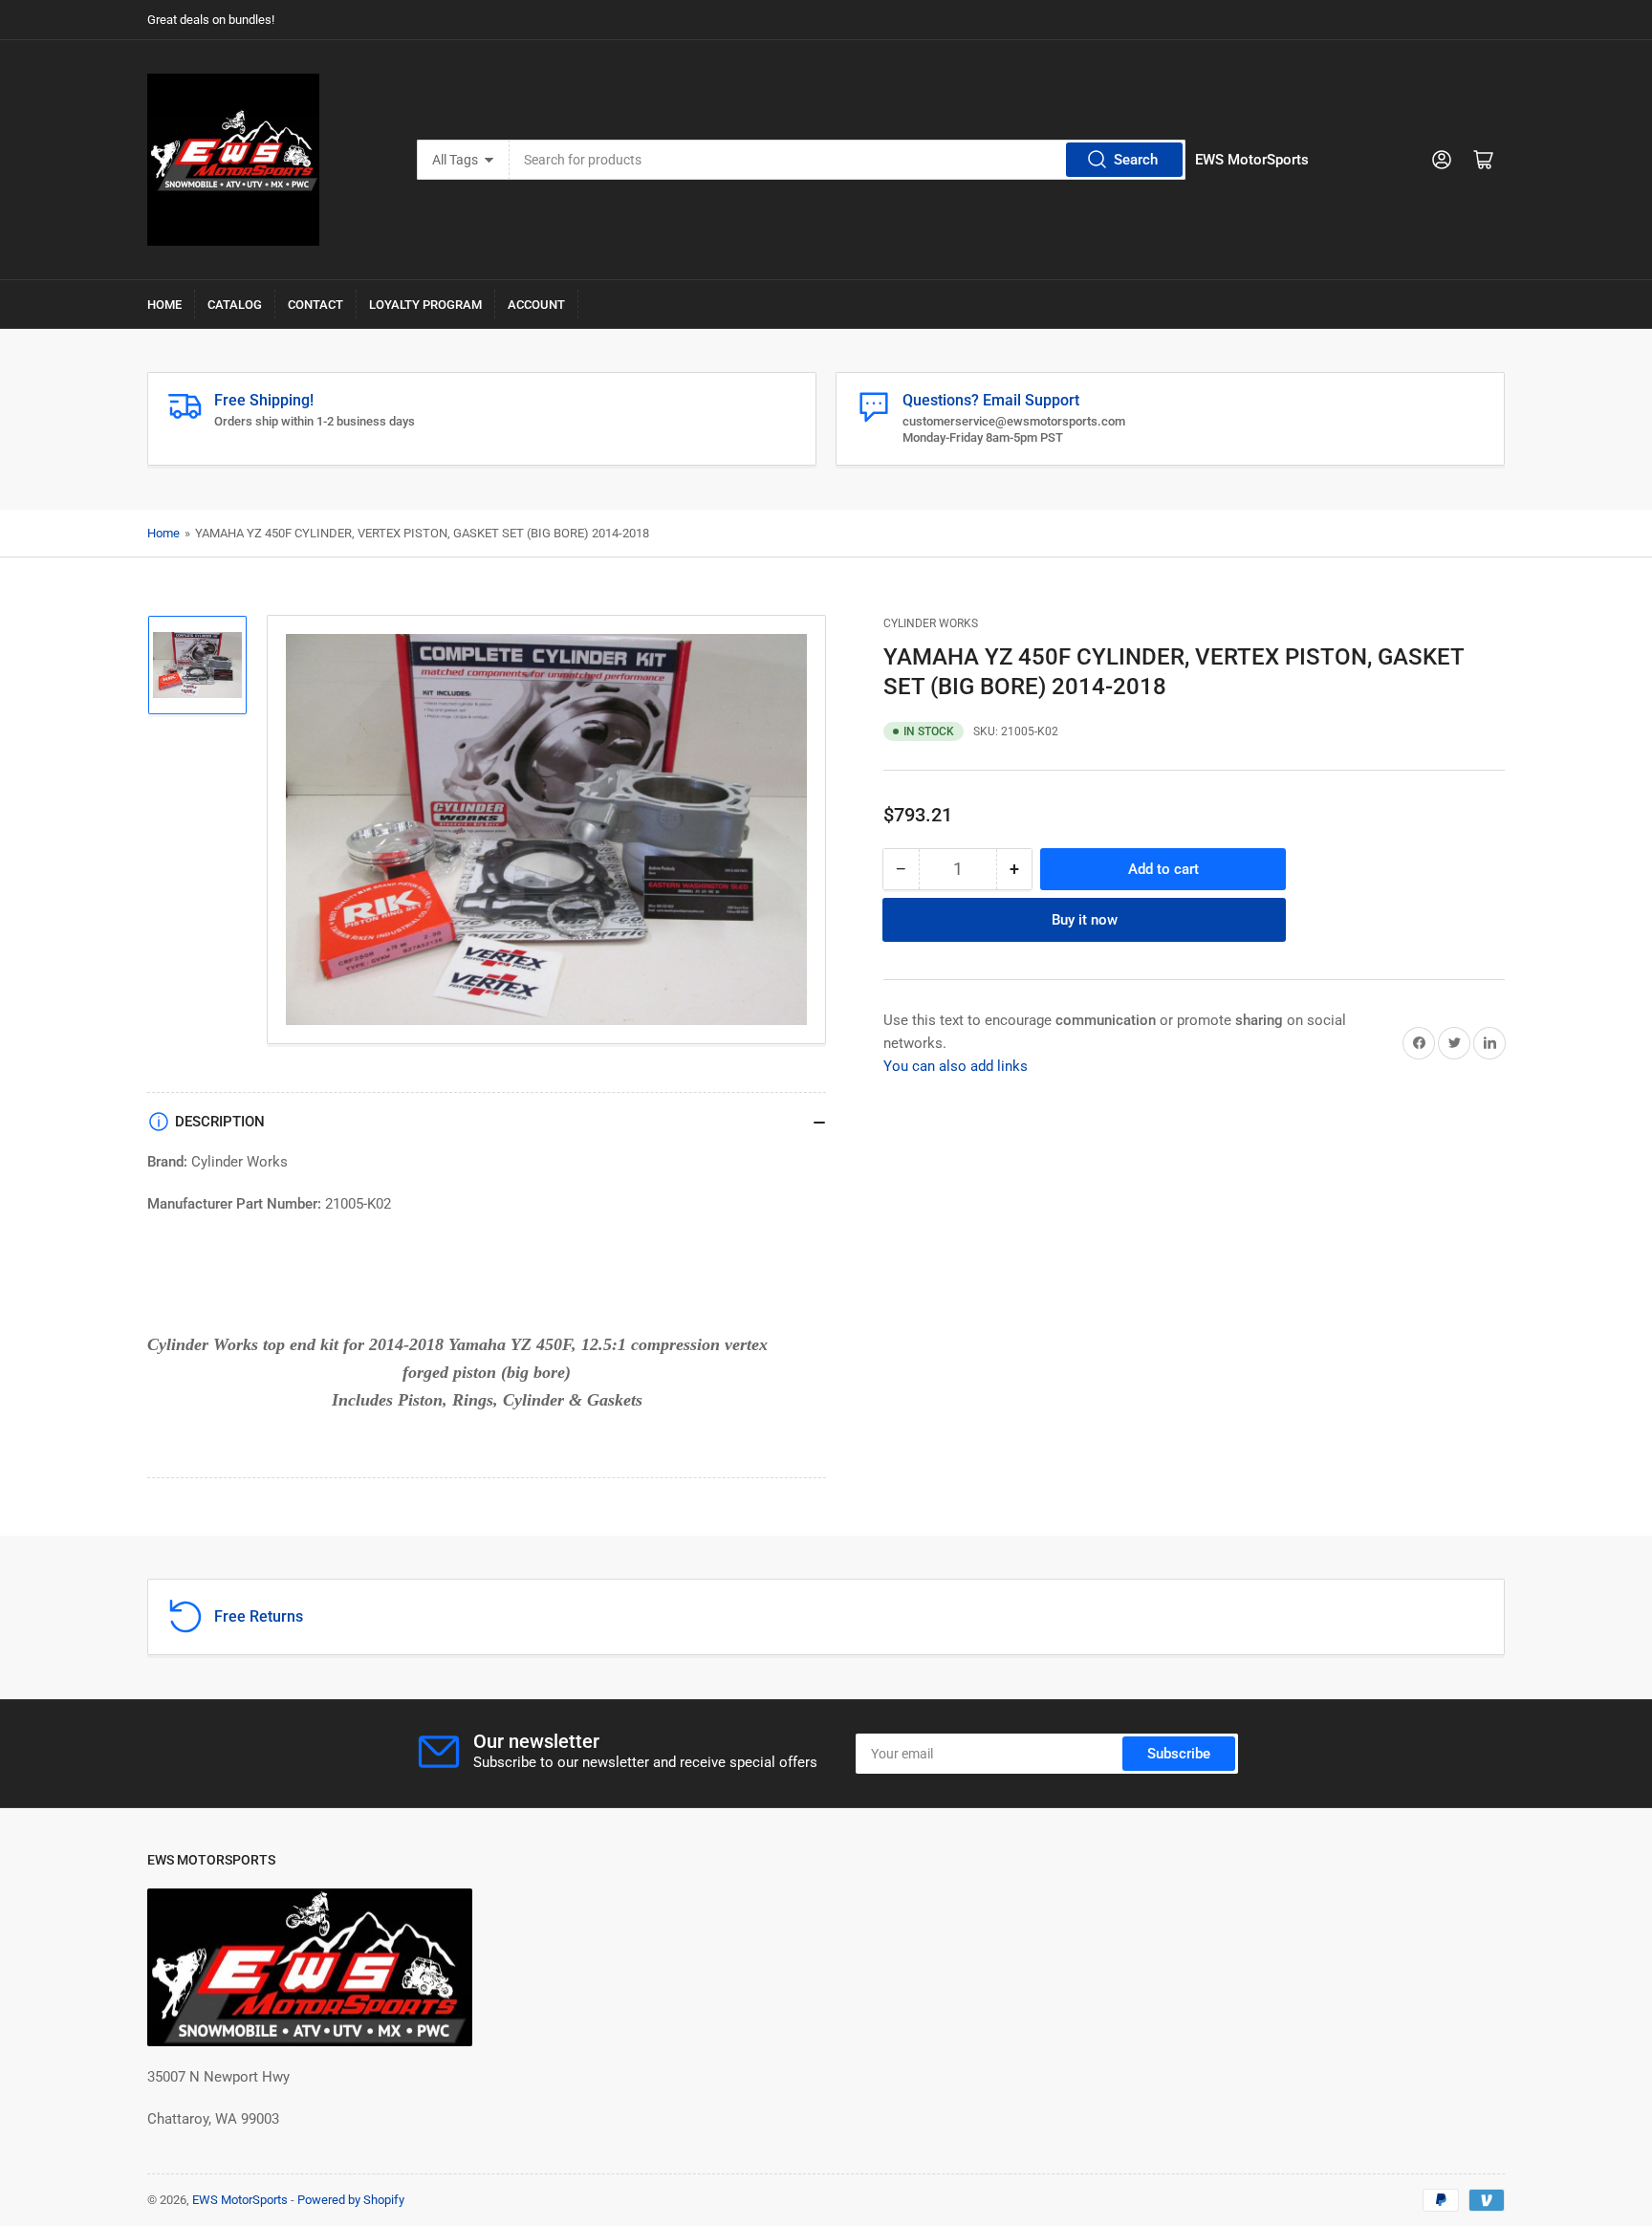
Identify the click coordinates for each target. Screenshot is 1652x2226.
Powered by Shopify (351, 2200)
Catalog (235, 305)
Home (164, 305)
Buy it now (1085, 919)
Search (1136, 160)
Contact (315, 305)
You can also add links (956, 1065)
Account (536, 305)
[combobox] (848, 160)
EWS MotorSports (240, 2200)
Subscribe (1179, 1754)
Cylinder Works (931, 623)
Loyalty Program (425, 305)
